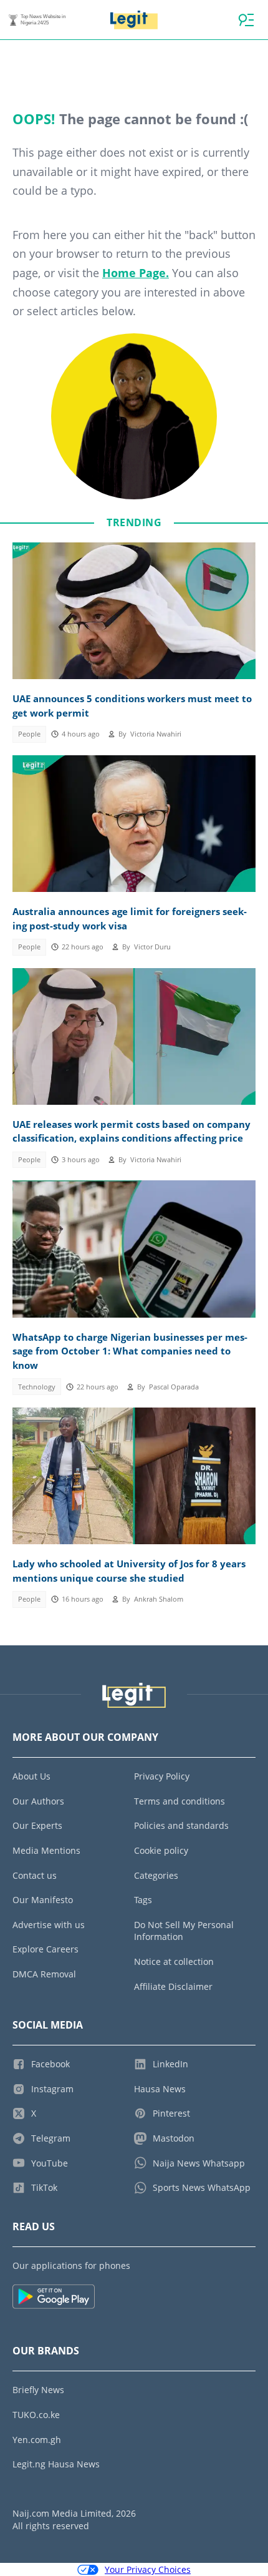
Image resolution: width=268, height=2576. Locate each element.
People (29, 734)
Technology (37, 1387)
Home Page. (136, 273)
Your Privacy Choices (148, 2569)
